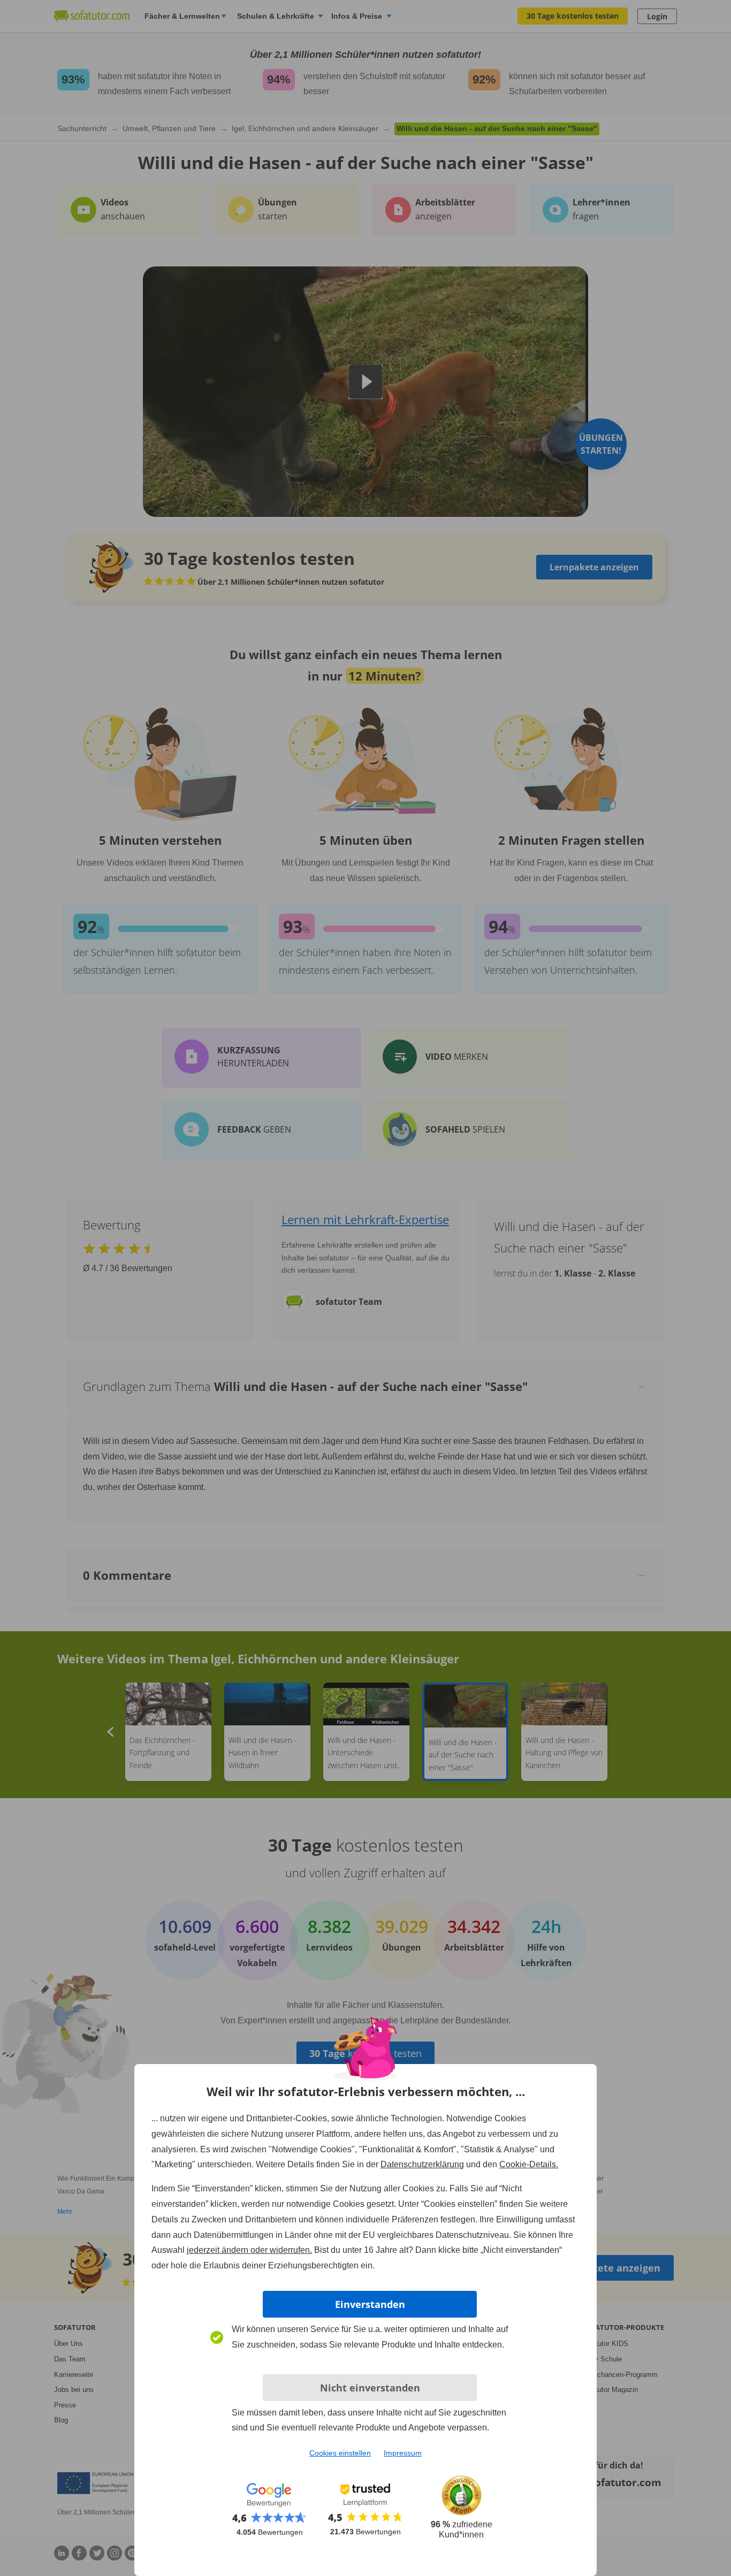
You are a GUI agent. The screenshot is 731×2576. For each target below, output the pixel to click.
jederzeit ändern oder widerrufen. (249, 2250)
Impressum (403, 2453)
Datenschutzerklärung (422, 2164)
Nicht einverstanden (370, 2388)
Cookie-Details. (529, 2164)
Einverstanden (370, 2304)
